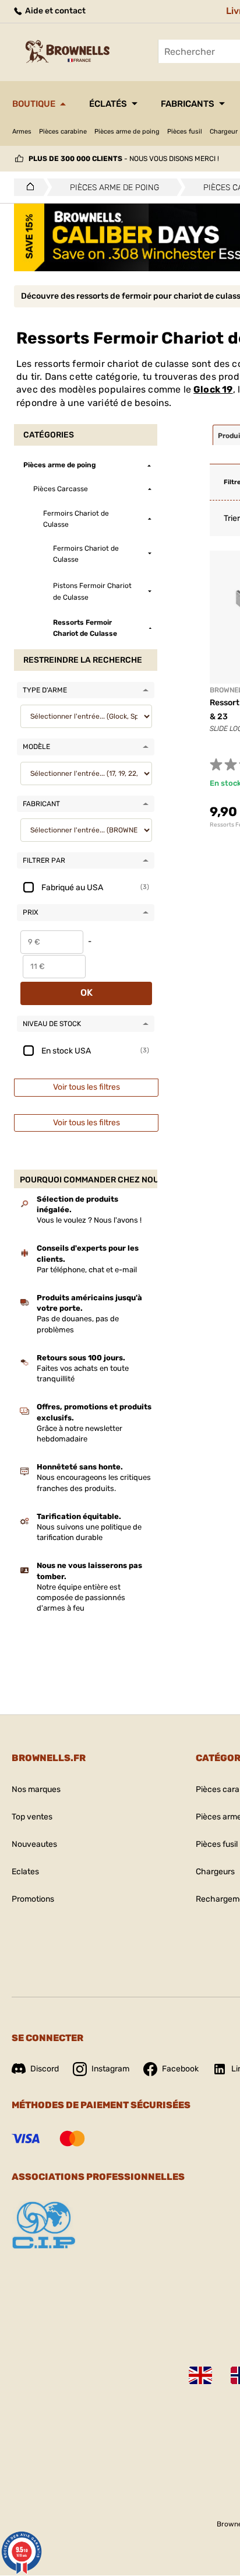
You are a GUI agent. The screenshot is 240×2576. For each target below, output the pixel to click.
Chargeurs (215, 1872)
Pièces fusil (185, 132)
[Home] (27, 187)
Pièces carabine (63, 132)
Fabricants (188, 104)
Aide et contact (54, 11)
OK (87, 993)
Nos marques (36, 1789)
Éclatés (108, 104)
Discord (45, 2069)
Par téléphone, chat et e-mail (87, 1270)
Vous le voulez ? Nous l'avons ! (89, 1220)
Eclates (25, 1872)
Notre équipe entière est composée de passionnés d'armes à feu (81, 1597)
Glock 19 (213, 389)
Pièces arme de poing (127, 132)
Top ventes (32, 1817)
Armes (22, 132)
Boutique (34, 104)
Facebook (180, 2069)
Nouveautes (34, 1844)
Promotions (33, 1899)
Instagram (110, 2069)
